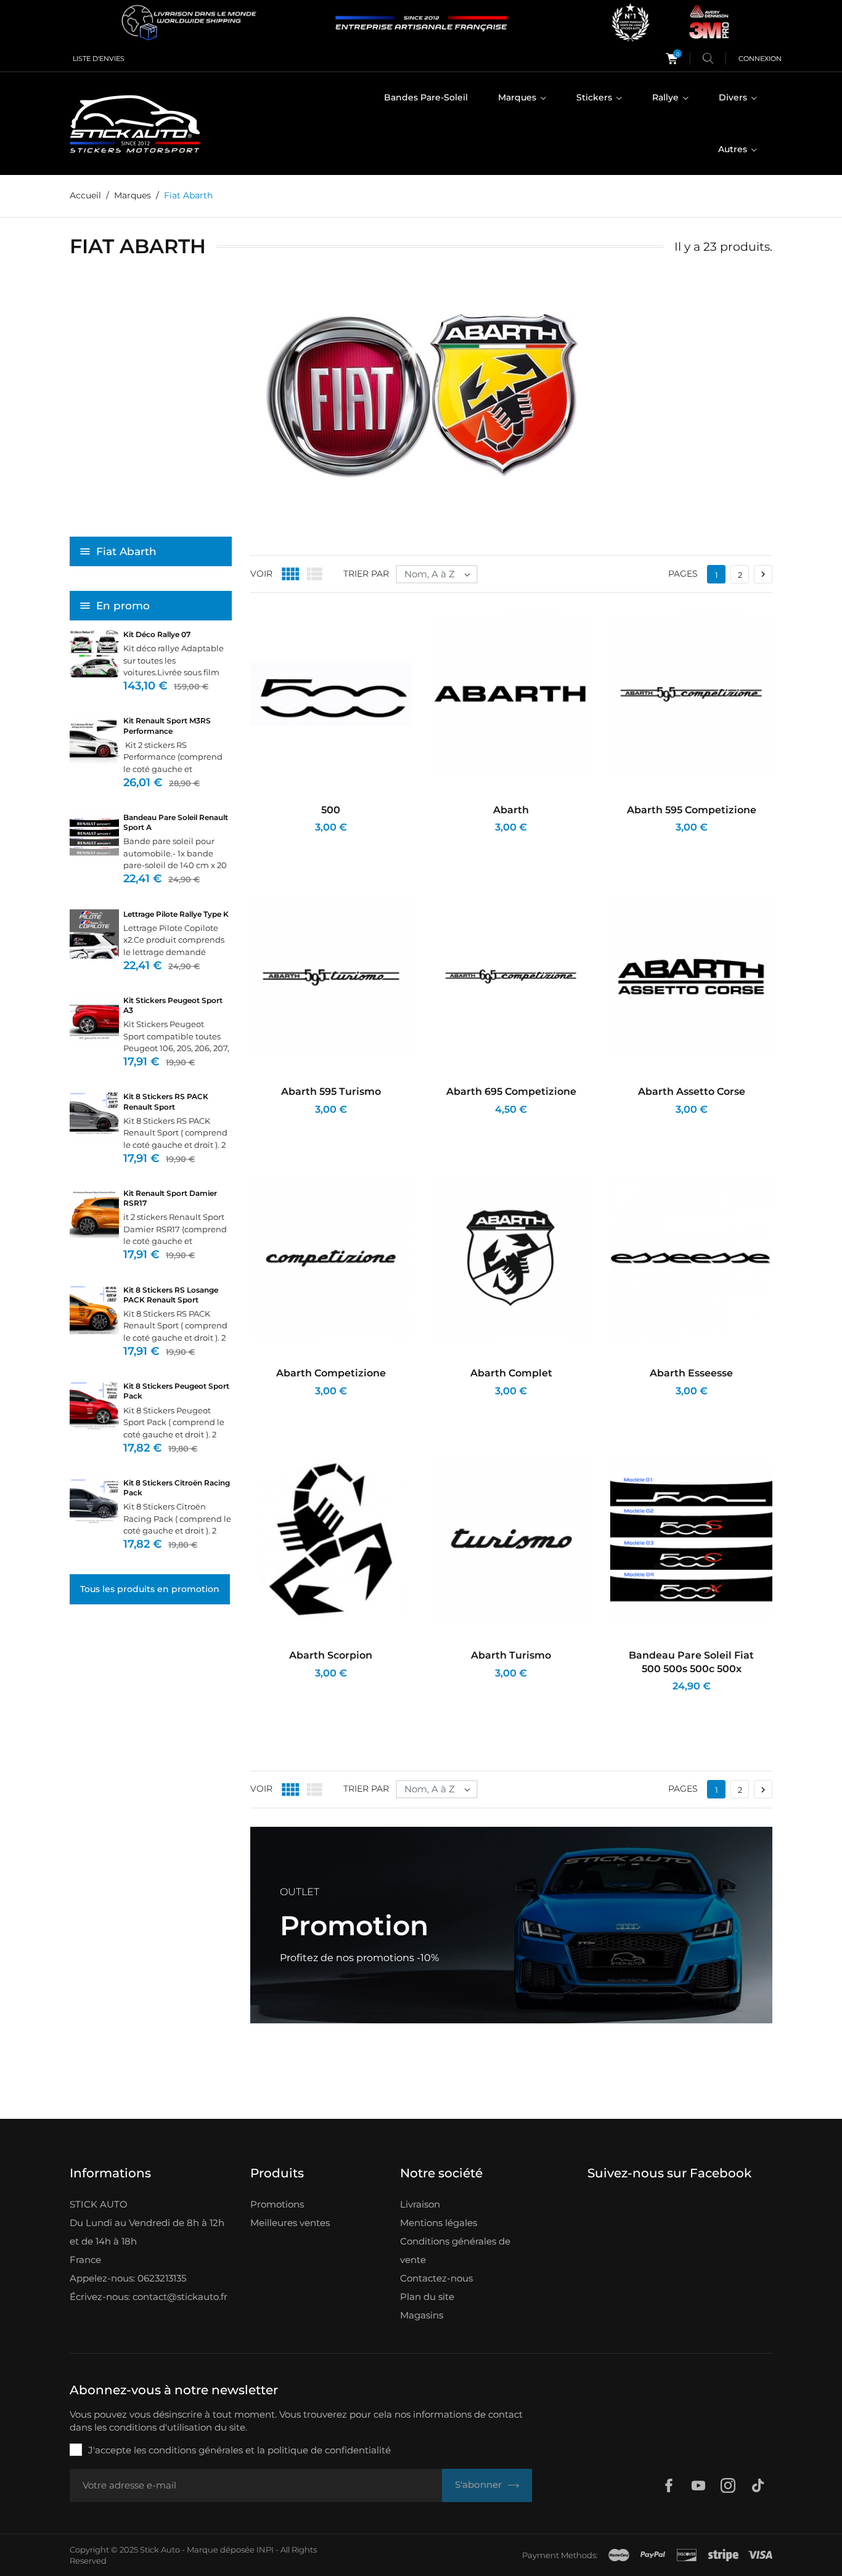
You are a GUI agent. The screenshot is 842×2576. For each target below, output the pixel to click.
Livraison (420, 2204)
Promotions (277, 2204)
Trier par (366, 574)
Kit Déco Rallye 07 (157, 634)
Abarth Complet (511, 1373)
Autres (734, 149)
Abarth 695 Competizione (511, 1091)
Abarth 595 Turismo (331, 1091)
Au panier (286, 844)
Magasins (422, 2315)
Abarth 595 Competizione (692, 810)
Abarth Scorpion (331, 1655)
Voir (261, 574)
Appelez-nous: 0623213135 (128, 2278)
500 (331, 810)
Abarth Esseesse (691, 1373)
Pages (683, 574)
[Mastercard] (619, 2555)
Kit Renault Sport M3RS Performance (167, 725)
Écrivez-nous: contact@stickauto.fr (149, 2297)
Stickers (595, 97)
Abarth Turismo (511, 1655)
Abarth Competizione (331, 1373)
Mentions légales (439, 2223)
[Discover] (687, 2555)
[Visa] (760, 2555)
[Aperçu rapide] (319, 844)
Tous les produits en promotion (150, 1589)
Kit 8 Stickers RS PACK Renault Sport (166, 1101)
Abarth (511, 810)
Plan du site (427, 2297)
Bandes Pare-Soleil (426, 97)
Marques (518, 97)
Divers (734, 97)
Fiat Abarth (126, 551)
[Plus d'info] (347, 844)
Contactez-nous (436, 2278)
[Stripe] (723, 2555)
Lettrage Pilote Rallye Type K (176, 914)
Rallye (667, 97)
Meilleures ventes (290, 2223)
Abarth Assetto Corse (692, 1091)
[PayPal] (653, 2555)
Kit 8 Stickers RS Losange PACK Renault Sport (171, 1295)
